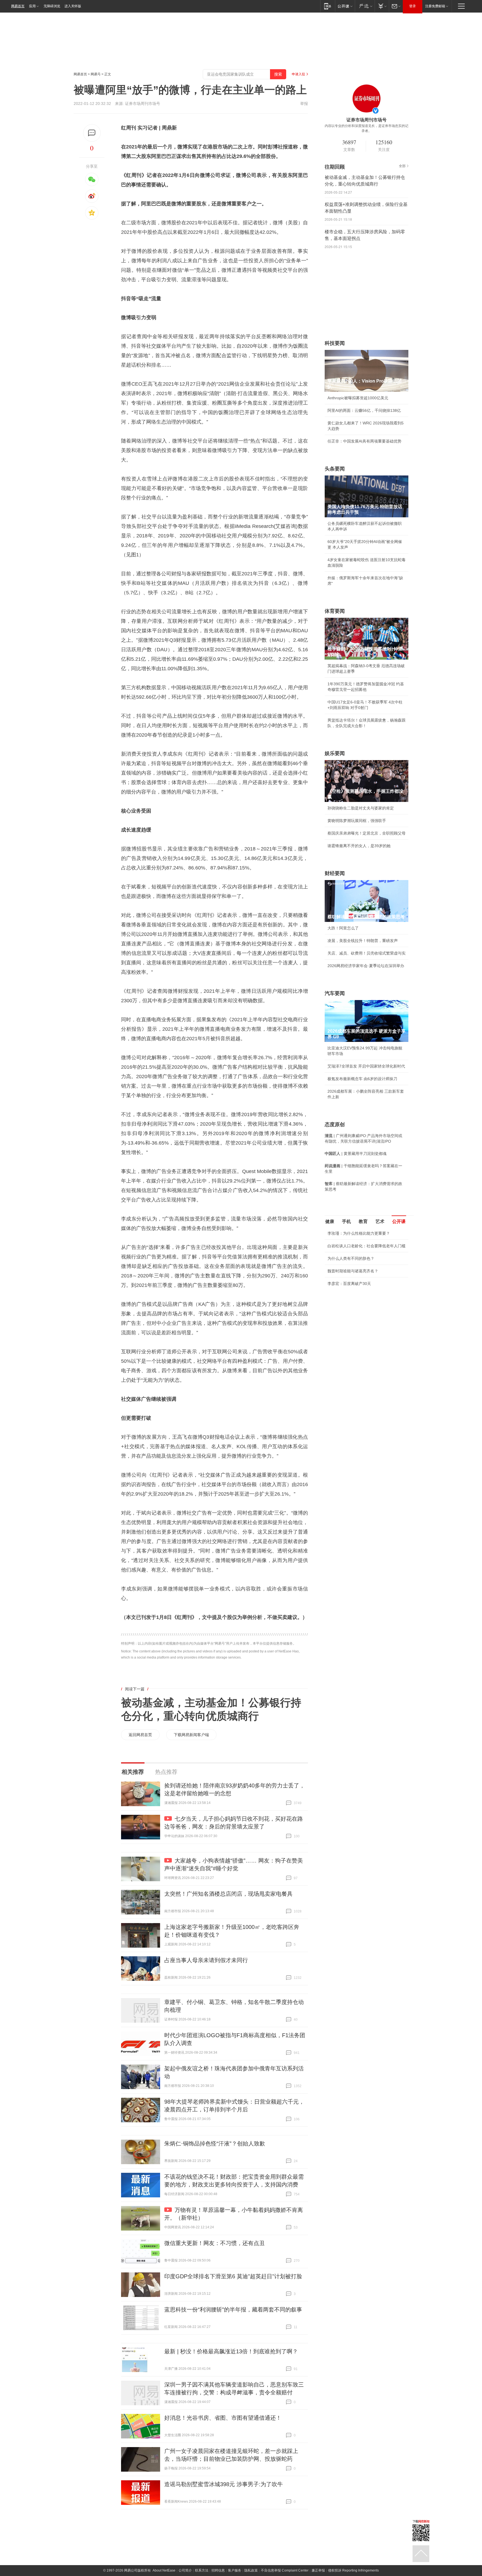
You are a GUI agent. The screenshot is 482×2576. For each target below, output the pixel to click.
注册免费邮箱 (435, 6)
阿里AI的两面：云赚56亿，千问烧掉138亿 (364, 410)
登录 (413, 6)
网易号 (96, 74)
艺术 (380, 1221)
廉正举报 (318, 2570)
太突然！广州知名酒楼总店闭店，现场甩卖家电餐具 (228, 1894)
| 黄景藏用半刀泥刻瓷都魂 (356, 1154)
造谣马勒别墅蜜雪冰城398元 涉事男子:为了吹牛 (224, 2484)
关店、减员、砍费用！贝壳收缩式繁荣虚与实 (367, 953)
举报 (304, 104)
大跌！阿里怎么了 (343, 928)
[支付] (382, 6)
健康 (330, 1221)
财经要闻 (335, 873)
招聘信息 (218, 2570)
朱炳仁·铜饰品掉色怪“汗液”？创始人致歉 (215, 2144)
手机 (346, 1221)
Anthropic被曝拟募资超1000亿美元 (358, 398)
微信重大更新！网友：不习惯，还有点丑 (215, 2243)
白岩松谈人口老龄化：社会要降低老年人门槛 (367, 1246)
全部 (402, 166)
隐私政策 (251, 2570)
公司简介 (185, 2570)
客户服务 (235, 2570)
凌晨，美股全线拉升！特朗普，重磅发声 (363, 941)
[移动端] (328, 6)
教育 (363, 1221)
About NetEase (164, 2570)
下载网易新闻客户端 (191, 1735)
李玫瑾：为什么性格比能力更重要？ (359, 1233)
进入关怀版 (73, 6)
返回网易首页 (140, 1735)
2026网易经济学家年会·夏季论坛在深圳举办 (366, 966)
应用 (32, 6)
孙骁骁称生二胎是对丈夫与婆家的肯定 (361, 808)
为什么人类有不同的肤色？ (351, 1258)
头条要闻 (335, 469)
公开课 (399, 1221)
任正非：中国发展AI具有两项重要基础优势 (364, 441)
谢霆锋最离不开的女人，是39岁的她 (359, 846)
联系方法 (202, 2570)
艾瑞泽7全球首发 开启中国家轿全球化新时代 (366, 1066)
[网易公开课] (345, 6)
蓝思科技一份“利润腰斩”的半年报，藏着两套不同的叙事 (233, 2310)
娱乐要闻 (335, 753)
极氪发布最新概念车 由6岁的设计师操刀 (362, 1079)
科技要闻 (335, 343)
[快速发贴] (92, 133)
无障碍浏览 (52, 6)
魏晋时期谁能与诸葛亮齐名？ (353, 1271)
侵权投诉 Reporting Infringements (353, 2570)
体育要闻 (335, 611)
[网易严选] (365, 6)
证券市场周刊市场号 (143, 104)
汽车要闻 (335, 993)
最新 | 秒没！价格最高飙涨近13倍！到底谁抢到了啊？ (231, 2351)
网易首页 (18, 6)
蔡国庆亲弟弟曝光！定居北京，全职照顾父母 (367, 833)
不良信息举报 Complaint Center (285, 2570)
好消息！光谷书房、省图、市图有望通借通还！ (223, 2418)
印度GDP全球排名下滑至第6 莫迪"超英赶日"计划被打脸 (233, 2276)
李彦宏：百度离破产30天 (349, 1284)
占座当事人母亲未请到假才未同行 (206, 1960)
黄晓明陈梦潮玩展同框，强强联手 (357, 821)
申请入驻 (298, 74)
